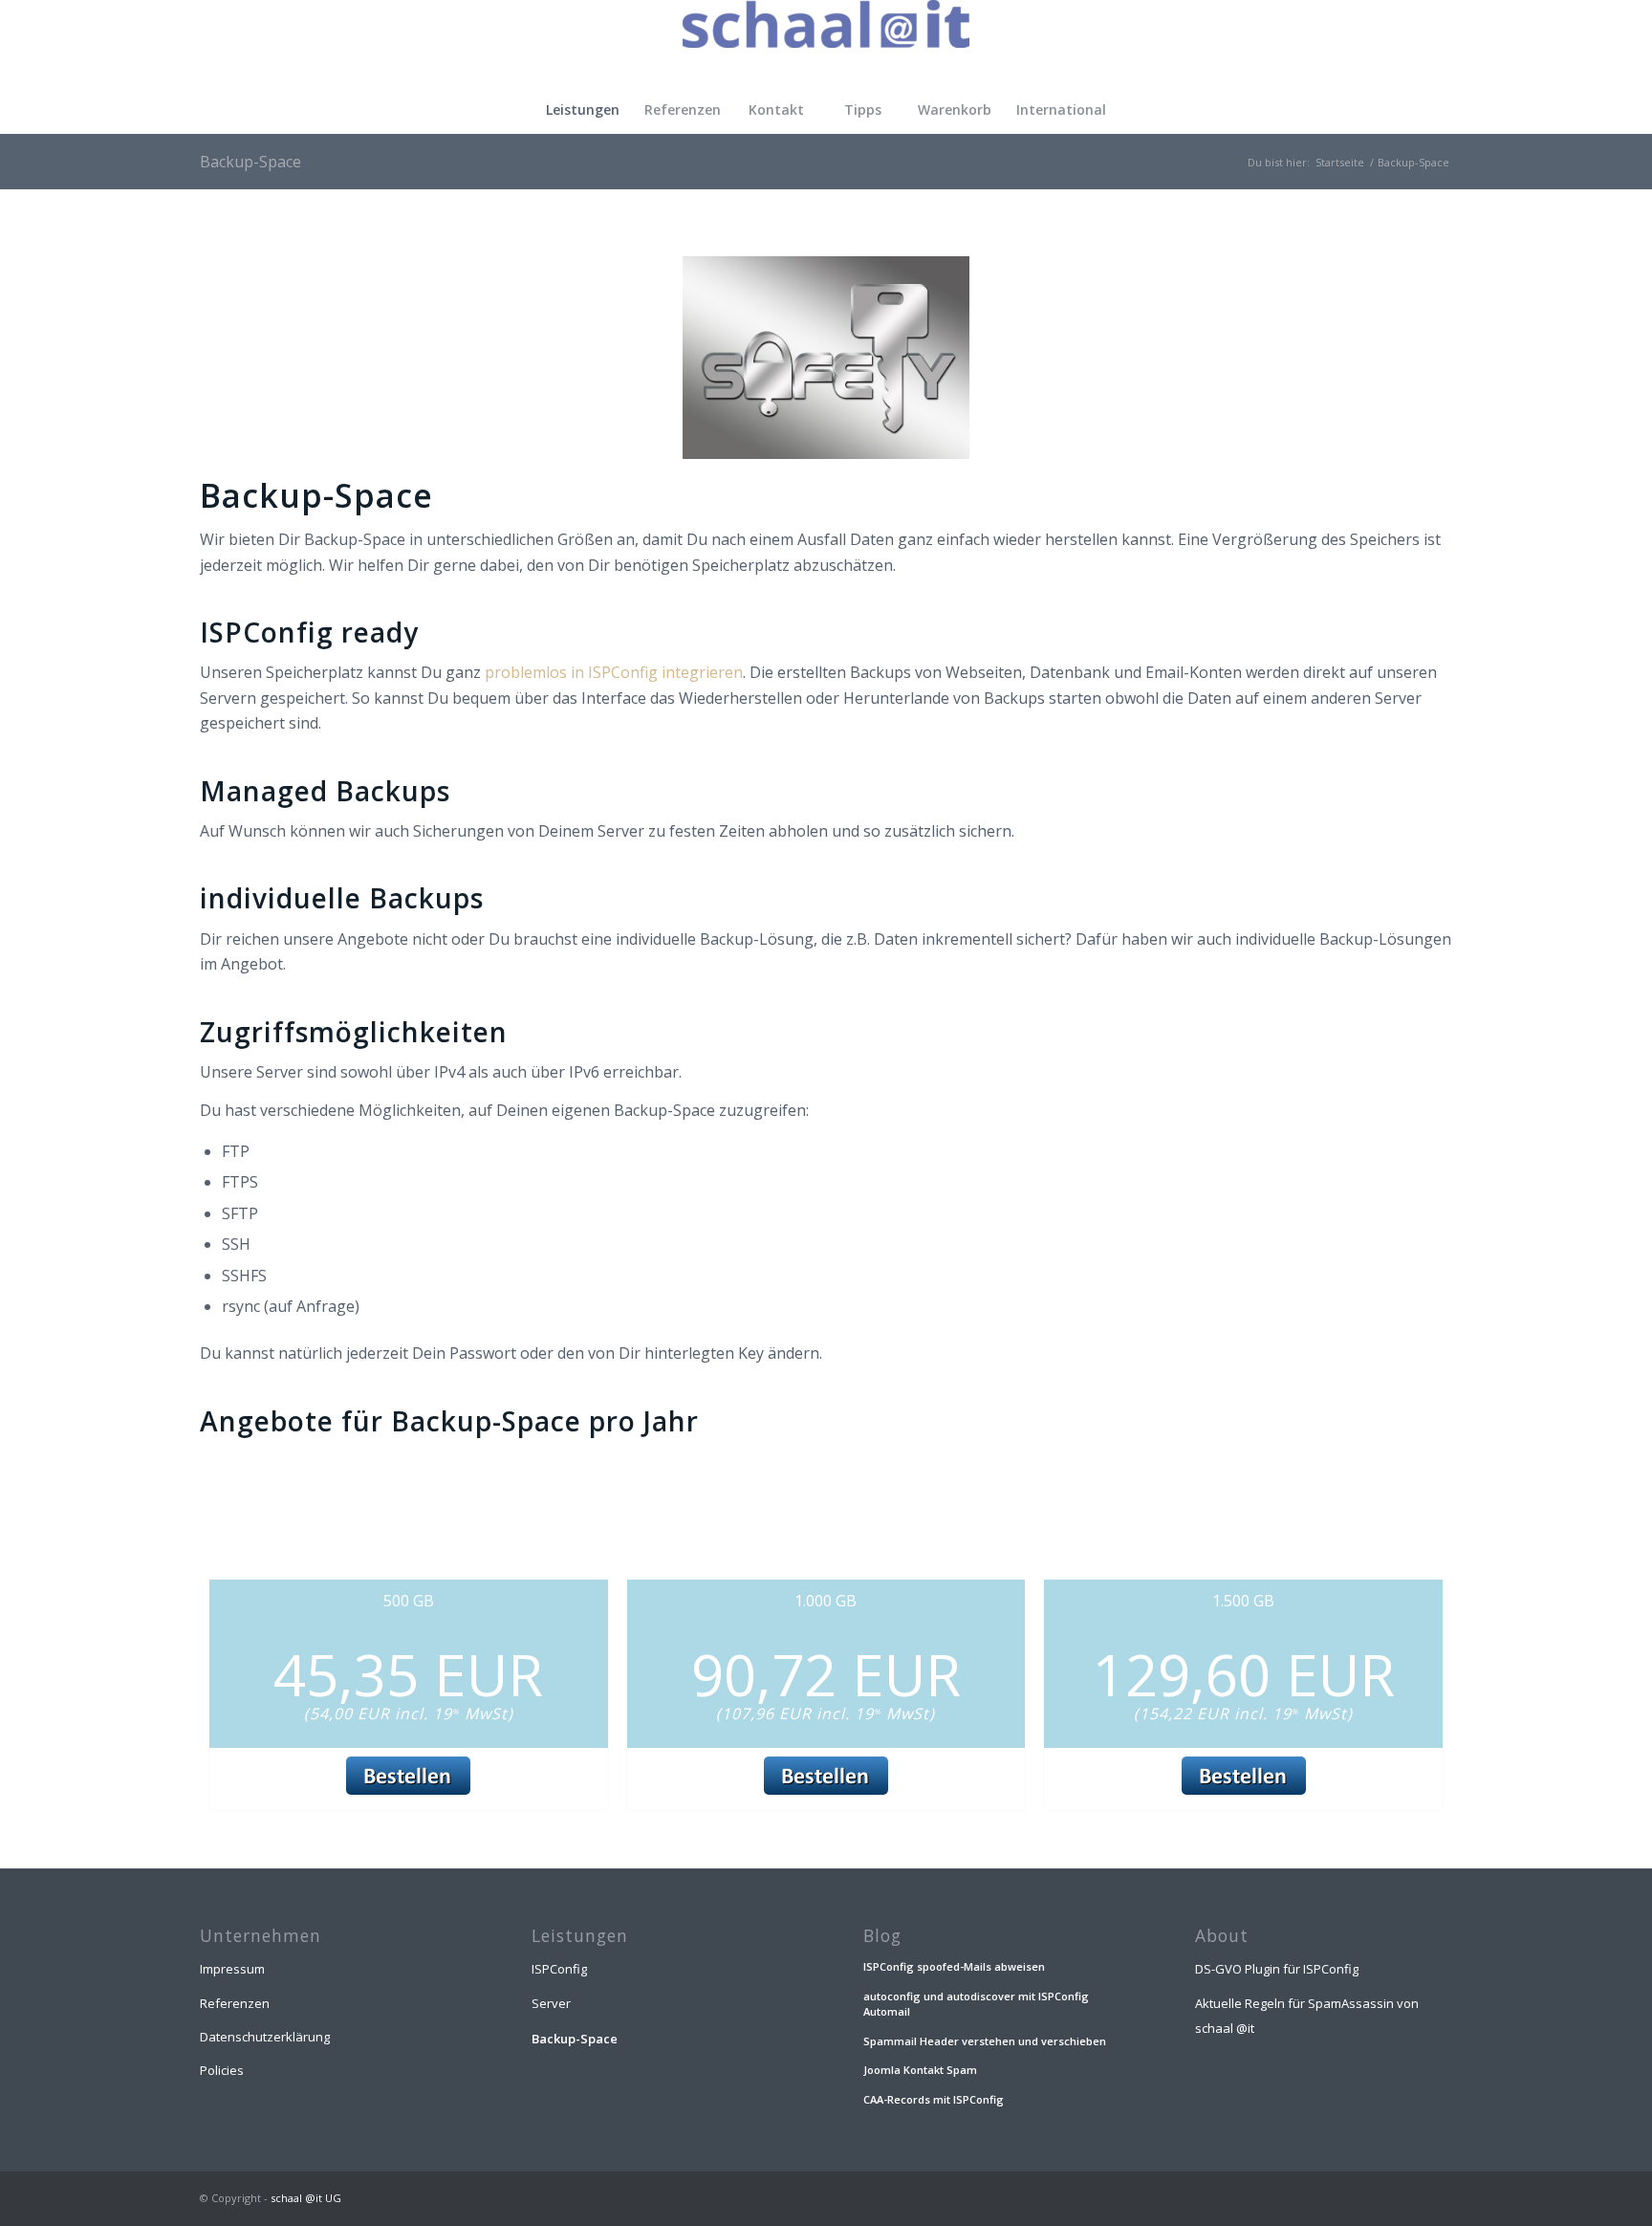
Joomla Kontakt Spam (920, 2070)
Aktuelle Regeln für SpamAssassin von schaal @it (1307, 2016)
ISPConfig (559, 1969)
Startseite (1340, 162)
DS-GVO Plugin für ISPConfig (1277, 1969)
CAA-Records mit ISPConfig (934, 2099)
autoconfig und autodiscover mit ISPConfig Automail (976, 2004)
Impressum (232, 1969)
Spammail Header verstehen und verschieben (985, 2041)
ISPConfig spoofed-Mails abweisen (954, 1966)
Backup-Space (250, 162)
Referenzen (235, 2003)
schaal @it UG (306, 2198)
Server (551, 2003)
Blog (882, 1936)
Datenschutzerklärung (265, 2037)
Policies (222, 2070)
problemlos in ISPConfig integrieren (614, 672)
